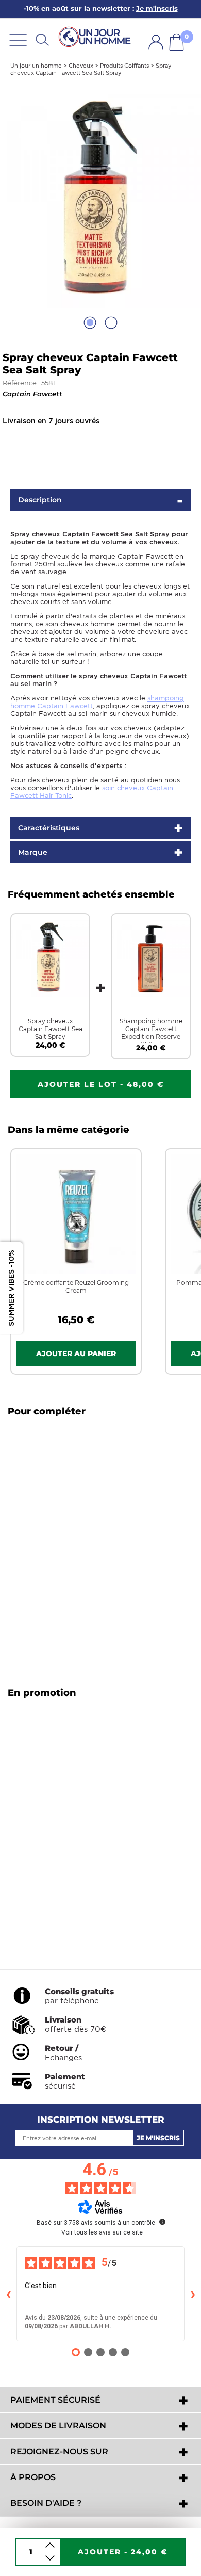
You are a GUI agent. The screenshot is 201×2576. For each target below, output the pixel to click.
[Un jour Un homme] (96, 37)
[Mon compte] (156, 42)
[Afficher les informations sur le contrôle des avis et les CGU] (162, 2222)
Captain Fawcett (32, 394)
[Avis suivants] (193, 2294)
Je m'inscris (158, 2138)
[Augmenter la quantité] (50, 2545)
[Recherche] (42, 39)
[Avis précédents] (8, 2294)
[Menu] (18, 39)
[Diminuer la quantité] (50, 2558)
